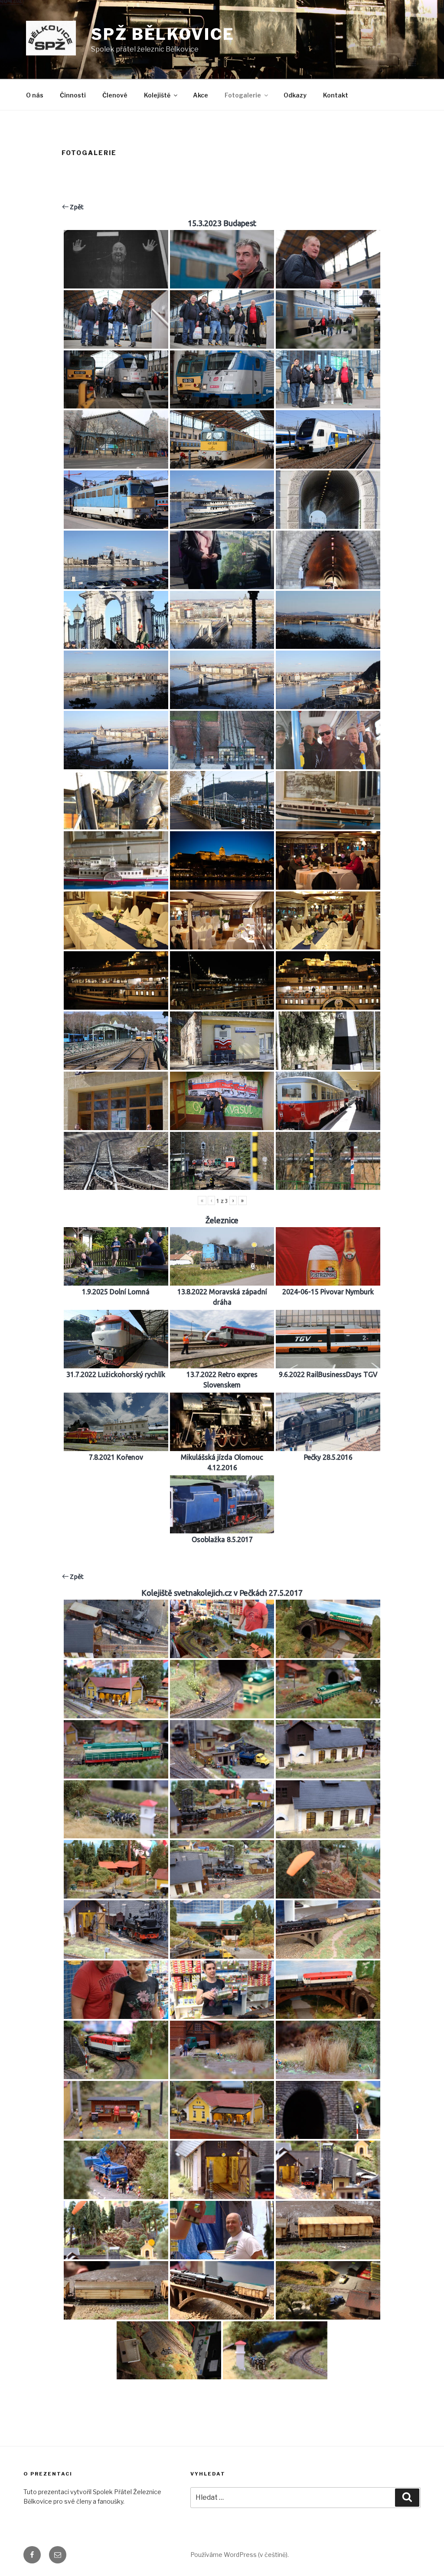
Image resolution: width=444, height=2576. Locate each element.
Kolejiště (157, 95)
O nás (35, 95)
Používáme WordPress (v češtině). (240, 2555)
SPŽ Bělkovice (163, 34)
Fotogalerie (243, 95)
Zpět (76, 207)
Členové (115, 95)
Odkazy (295, 95)
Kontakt (336, 95)
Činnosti (73, 95)
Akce (201, 95)
